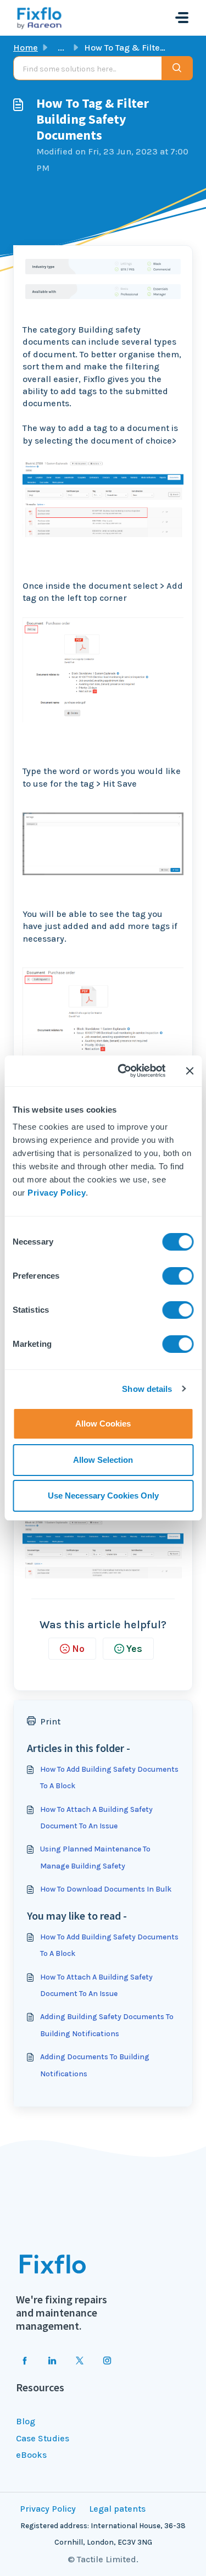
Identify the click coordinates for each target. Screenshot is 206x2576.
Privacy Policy (57, 1193)
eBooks (31, 2455)
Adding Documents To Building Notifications (95, 2065)
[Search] (177, 68)
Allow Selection (103, 1460)
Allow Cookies (103, 1424)
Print (50, 1721)
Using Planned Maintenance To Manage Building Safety (95, 1857)
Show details (147, 1389)
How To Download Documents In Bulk (106, 1889)
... (61, 48)
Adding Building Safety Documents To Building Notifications (107, 2025)
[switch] (178, 1276)
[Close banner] (190, 1071)
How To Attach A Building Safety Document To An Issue (96, 1818)
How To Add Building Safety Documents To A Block (109, 1778)
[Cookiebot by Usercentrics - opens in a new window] (123, 1071)
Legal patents (117, 2509)
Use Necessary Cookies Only (103, 1496)
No (78, 1649)
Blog (26, 2421)
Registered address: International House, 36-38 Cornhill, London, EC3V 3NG (103, 2534)
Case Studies (43, 2438)
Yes (134, 1649)
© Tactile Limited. (103, 2559)
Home (26, 48)
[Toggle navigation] (182, 18)
